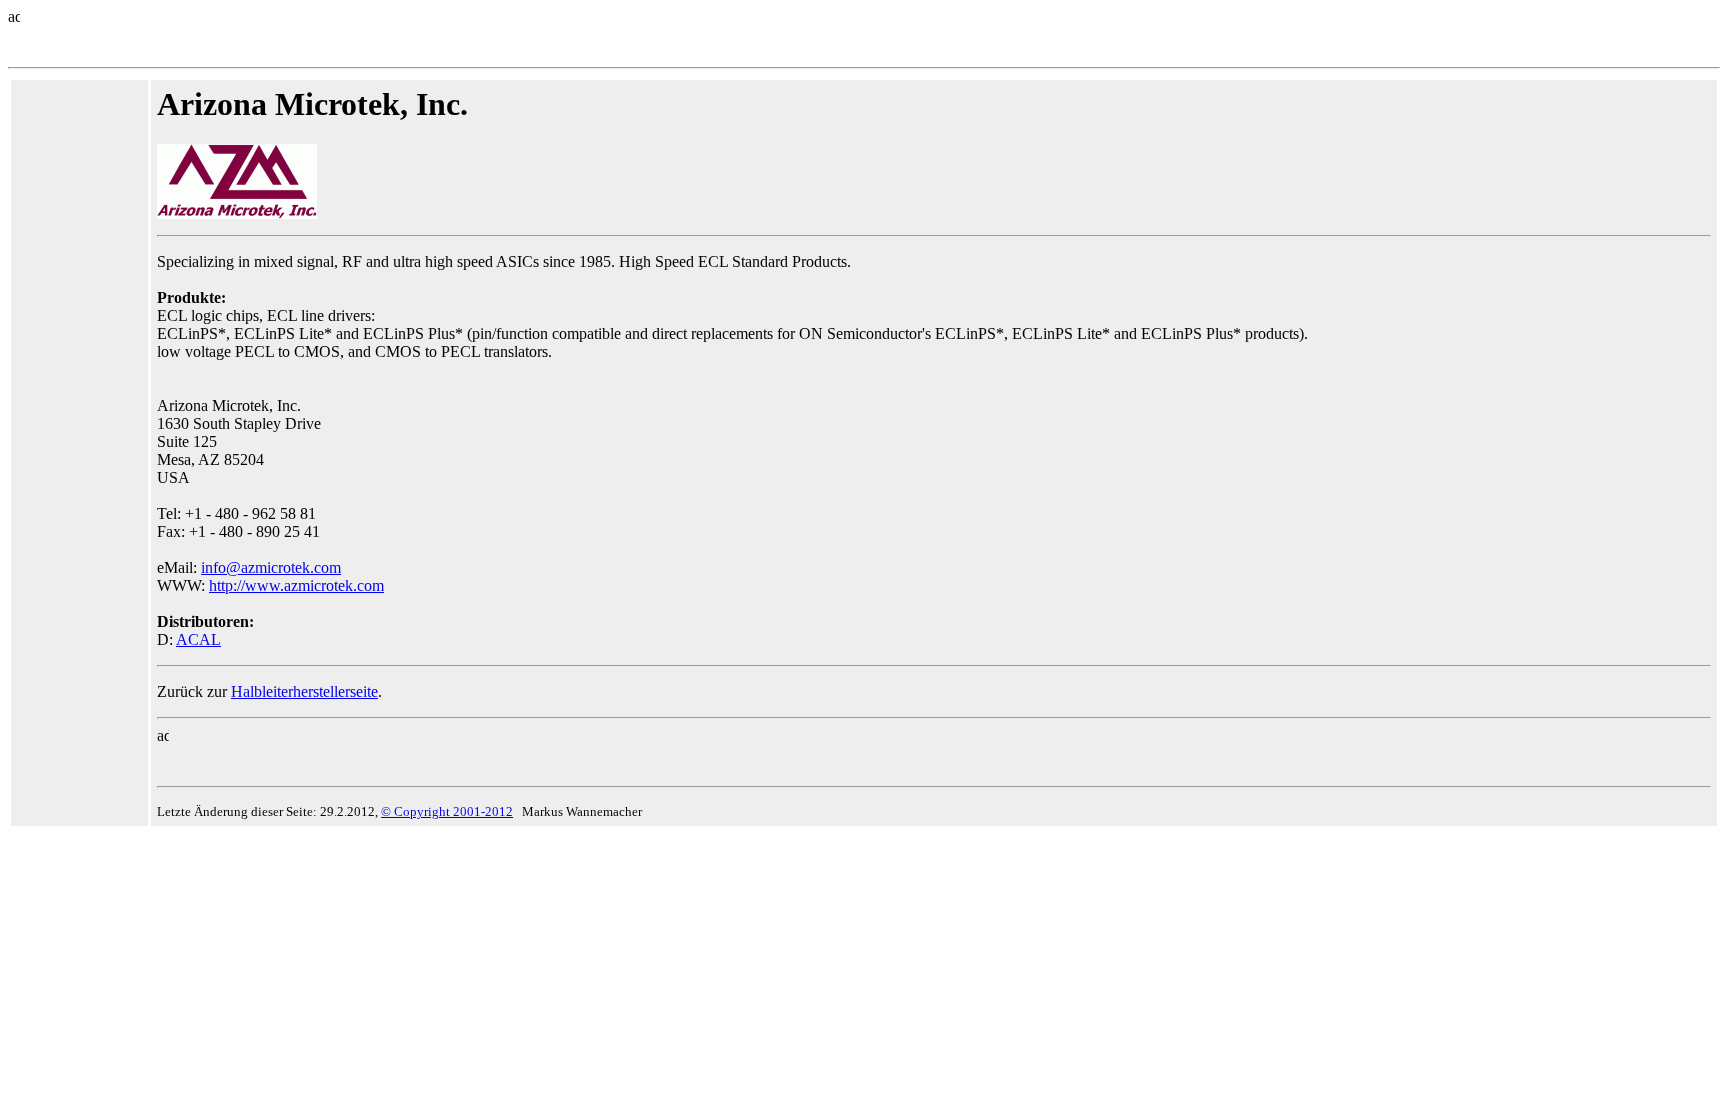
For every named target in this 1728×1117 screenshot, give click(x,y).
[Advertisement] (77, 386)
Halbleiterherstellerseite (304, 691)
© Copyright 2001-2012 (447, 811)
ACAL (198, 639)
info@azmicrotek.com (271, 567)
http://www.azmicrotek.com (296, 585)
